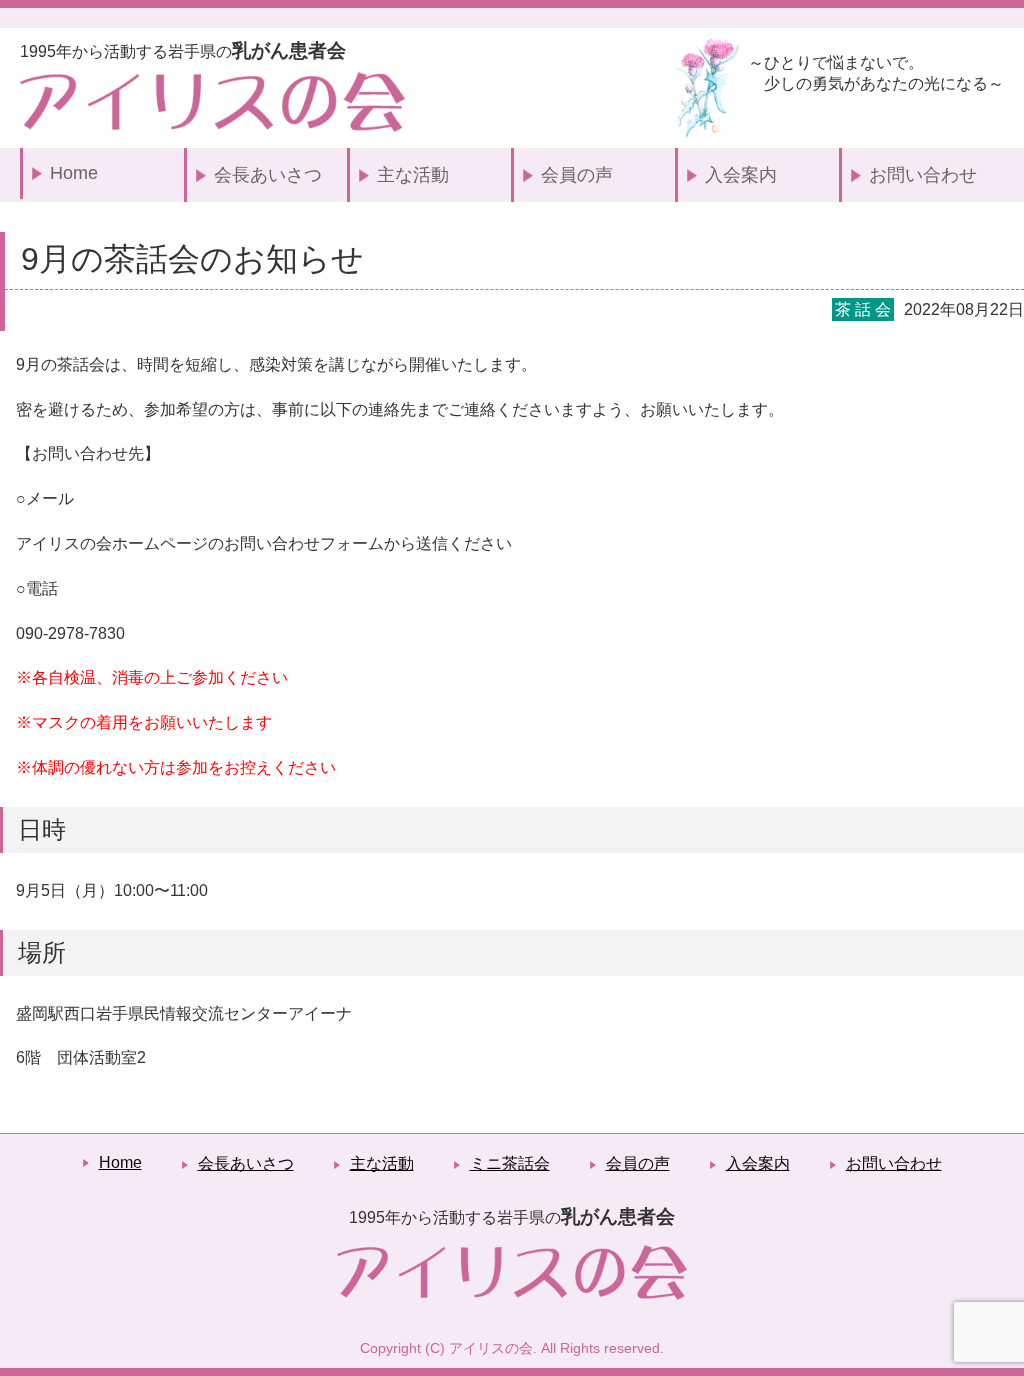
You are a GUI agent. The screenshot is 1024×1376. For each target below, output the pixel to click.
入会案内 (741, 175)
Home (74, 173)
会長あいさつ (268, 175)
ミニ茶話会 (510, 1163)
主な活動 (413, 175)
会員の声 (577, 175)
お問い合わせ (923, 175)
